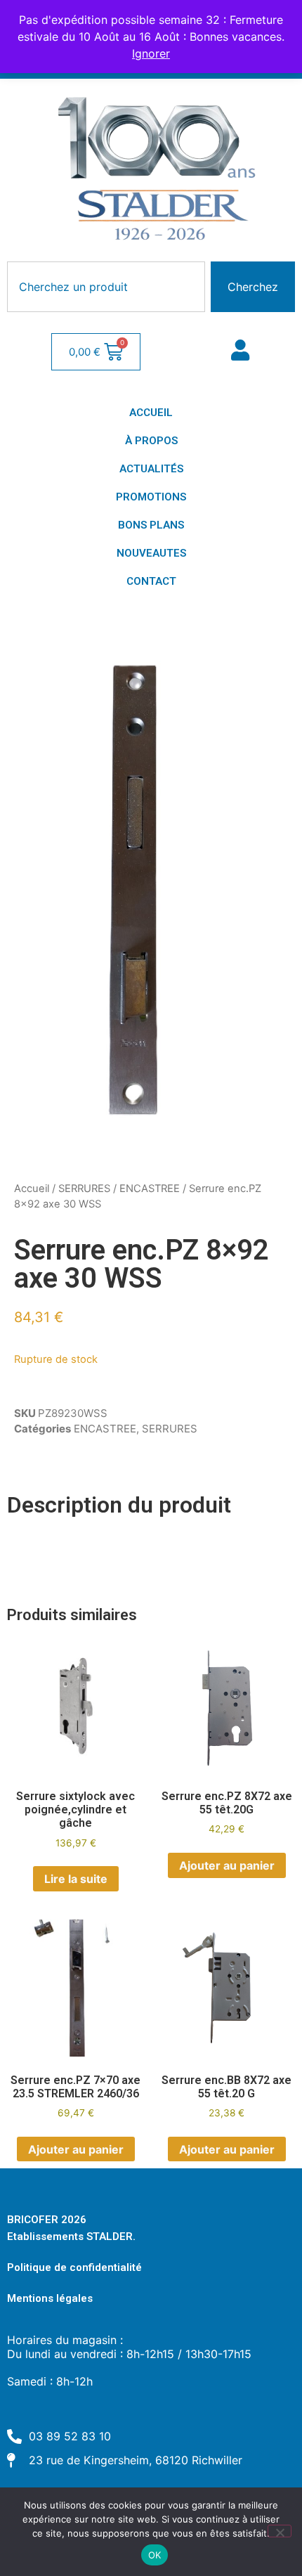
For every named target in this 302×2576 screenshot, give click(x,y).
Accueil (32, 1189)
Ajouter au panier (227, 1865)
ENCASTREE (150, 1189)
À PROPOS (151, 441)
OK (155, 2555)
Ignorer (151, 53)
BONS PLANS (151, 525)
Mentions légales (50, 2298)
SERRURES (84, 1189)
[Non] (280, 2531)
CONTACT (151, 581)
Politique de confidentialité (74, 2267)
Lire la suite (76, 1879)
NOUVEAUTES (151, 553)
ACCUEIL (151, 413)
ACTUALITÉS (151, 469)
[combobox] (106, 287)
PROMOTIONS (151, 497)
